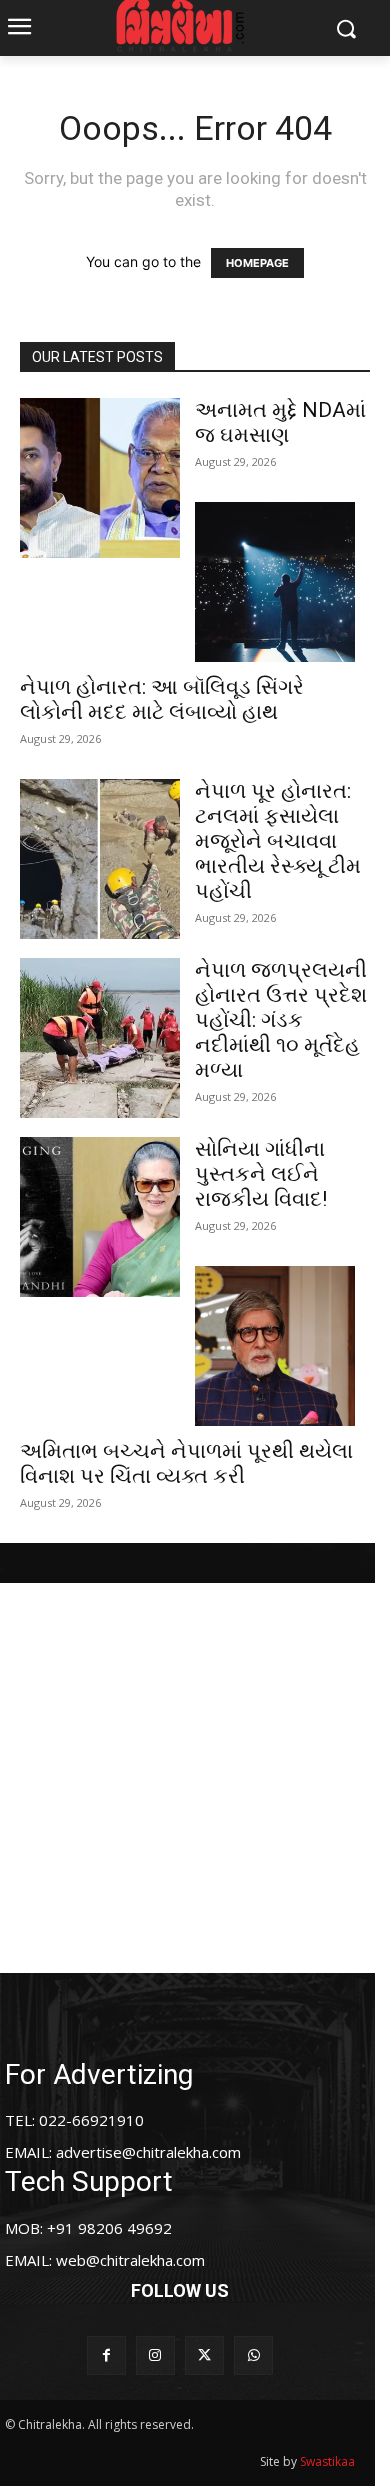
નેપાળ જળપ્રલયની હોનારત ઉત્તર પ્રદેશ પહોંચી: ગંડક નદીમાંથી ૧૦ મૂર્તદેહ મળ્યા (281, 1020)
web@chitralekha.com (130, 2260)
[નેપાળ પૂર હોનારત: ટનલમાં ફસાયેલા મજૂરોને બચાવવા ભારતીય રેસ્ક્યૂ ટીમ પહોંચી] (100, 859)
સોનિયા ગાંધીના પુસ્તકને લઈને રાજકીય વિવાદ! (261, 1174)
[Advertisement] (195, 1778)
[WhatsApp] (253, 2355)
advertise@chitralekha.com (148, 2152)
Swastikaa (327, 2461)
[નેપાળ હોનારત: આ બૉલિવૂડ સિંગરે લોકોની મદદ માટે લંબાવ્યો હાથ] (275, 582)
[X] (204, 2355)
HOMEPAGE (257, 263)
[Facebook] (106, 2355)
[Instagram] (155, 2355)
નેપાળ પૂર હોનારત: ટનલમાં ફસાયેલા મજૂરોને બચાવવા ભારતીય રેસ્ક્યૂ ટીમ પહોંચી (278, 841)
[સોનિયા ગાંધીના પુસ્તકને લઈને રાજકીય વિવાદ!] (100, 1217)
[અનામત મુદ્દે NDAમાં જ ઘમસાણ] (100, 478)
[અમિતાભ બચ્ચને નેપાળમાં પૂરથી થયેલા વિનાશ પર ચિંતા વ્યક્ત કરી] (275, 1346)
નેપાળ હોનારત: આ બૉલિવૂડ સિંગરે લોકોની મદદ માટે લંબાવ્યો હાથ (162, 699)
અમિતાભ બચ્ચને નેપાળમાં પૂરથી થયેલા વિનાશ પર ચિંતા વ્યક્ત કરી (186, 1463)
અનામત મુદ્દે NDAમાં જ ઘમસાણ (280, 422)
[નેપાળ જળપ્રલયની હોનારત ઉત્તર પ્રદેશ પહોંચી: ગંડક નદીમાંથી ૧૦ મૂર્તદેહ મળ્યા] (100, 1038)
